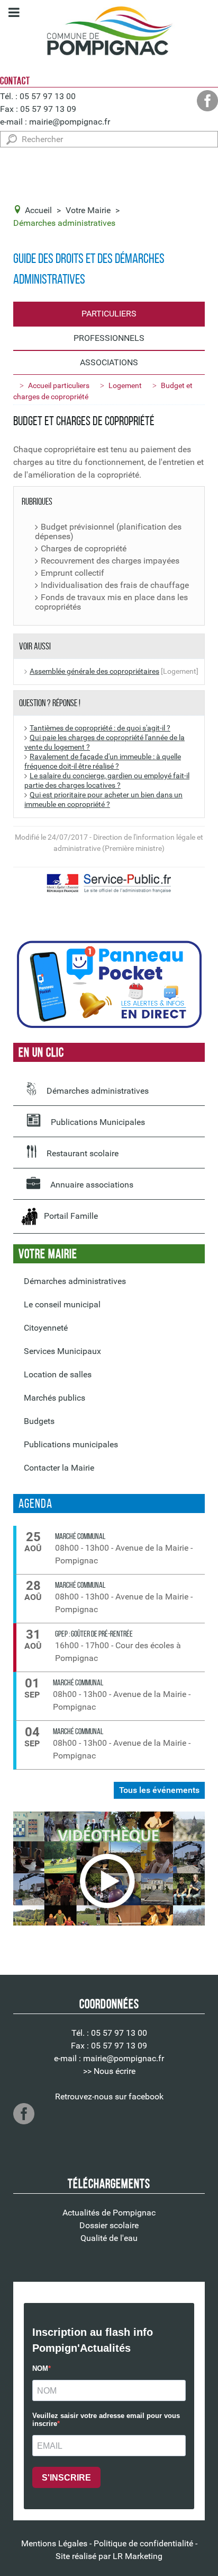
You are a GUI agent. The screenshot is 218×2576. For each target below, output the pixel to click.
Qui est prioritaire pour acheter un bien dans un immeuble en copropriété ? (103, 800)
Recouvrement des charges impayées (110, 561)
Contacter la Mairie (59, 1468)
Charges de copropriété (84, 549)
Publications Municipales (97, 1122)
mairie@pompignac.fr (70, 122)
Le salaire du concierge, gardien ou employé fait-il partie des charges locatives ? (107, 781)
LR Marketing (138, 2556)
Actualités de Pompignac (109, 2213)
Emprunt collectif (72, 573)
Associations (109, 362)
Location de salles (58, 1374)
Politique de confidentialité (143, 2543)
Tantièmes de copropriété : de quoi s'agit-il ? (100, 728)
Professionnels (109, 338)
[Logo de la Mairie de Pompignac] (109, 33)
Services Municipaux (62, 1351)
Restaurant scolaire (81, 1153)
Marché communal (80, 1536)
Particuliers (109, 314)
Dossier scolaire (109, 2225)
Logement (125, 385)
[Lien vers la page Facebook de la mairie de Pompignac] (207, 101)
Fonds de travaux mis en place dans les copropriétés (111, 602)
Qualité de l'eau (109, 2238)
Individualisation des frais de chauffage (115, 585)
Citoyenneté (46, 1328)
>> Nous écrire (109, 2071)
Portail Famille (68, 1216)
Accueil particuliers (59, 385)
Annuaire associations (91, 1185)
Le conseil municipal (62, 1304)
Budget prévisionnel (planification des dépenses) (108, 532)
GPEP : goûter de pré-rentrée (94, 1634)
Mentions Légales (54, 2543)
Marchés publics (54, 1398)
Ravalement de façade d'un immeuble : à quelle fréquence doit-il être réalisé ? (103, 762)
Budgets (39, 1421)
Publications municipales (71, 1444)
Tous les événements (159, 1790)
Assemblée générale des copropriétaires (94, 671)
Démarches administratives (97, 1091)
